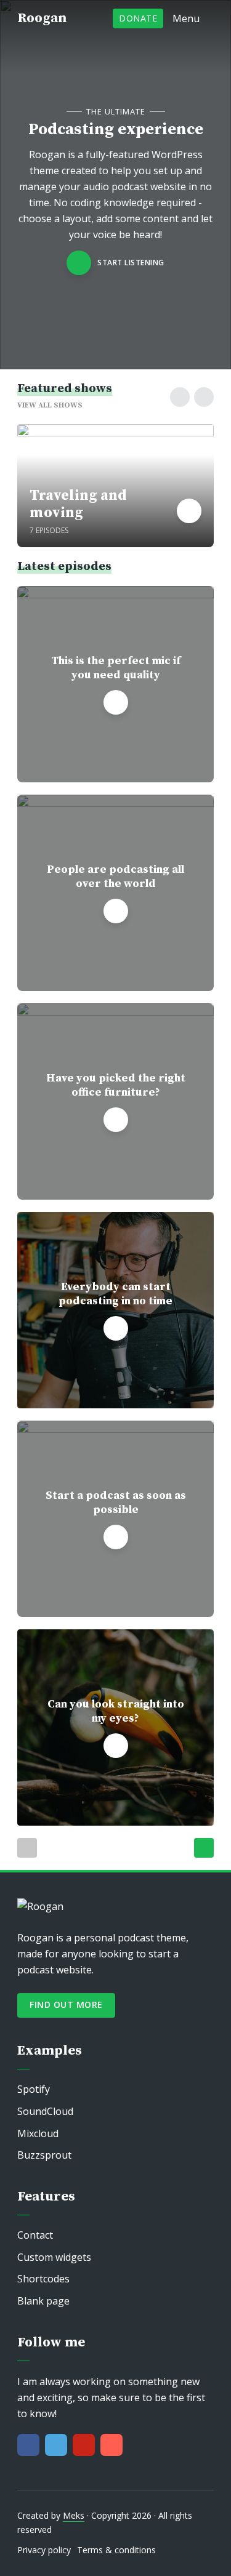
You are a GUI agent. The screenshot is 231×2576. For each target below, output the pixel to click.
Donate (138, 18)
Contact (35, 2235)
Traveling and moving (78, 504)
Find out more (66, 2004)
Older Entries (204, 1848)
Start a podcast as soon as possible (116, 1503)
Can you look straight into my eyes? (116, 1711)
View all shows (50, 405)
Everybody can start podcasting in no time (115, 1294)
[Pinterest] (84, 2445)
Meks (74, 2515)
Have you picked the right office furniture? (116, 1085)
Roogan (42, 18)
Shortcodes (43, 2279)
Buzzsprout (44, 2155)
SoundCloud (45, 2111)
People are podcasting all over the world (115, 877)
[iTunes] (111, 2445)
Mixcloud (38, 2133)
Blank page (43, 2301)
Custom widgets (54, 2257)
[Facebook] (28, 2445)
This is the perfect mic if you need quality (116, 668)
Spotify (34, 2089)
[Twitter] (56, 2445)
